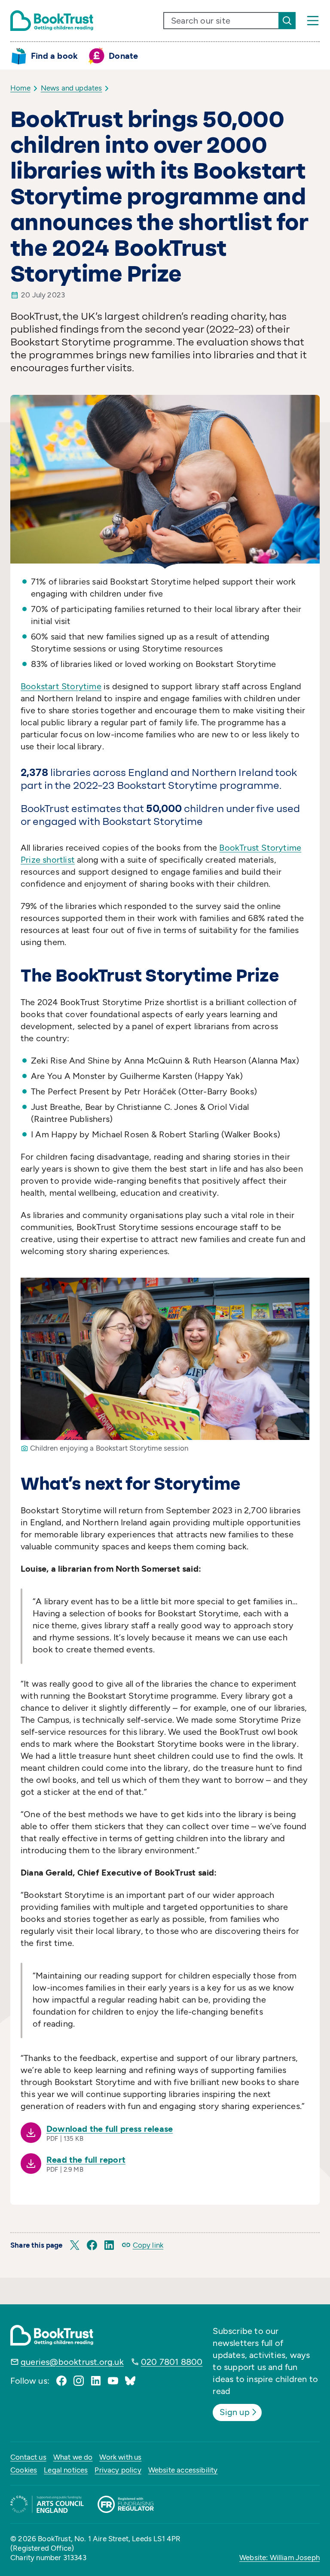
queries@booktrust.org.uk (72, 2362)
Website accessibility (183, 2470)
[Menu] (313, 21)
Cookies (24, 2470)
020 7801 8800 (172, 2362)
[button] (75, 2245)
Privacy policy (118, 2470)
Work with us (120, 2457)
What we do (73, 2457)
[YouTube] (113, 2381)
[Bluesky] (130, 2381)
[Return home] (52, 21)
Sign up (234, 2412)
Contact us (28, 2457)
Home (20, 88)
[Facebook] (61, 2381)
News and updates (72, 88)
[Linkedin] (96, 2381)
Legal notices (66, 2470)
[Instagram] (79, 2381)
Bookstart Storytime (61, 686)
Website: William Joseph (280, 2558)
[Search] (287, 21)
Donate (123, 56)
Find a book (54, 56)
